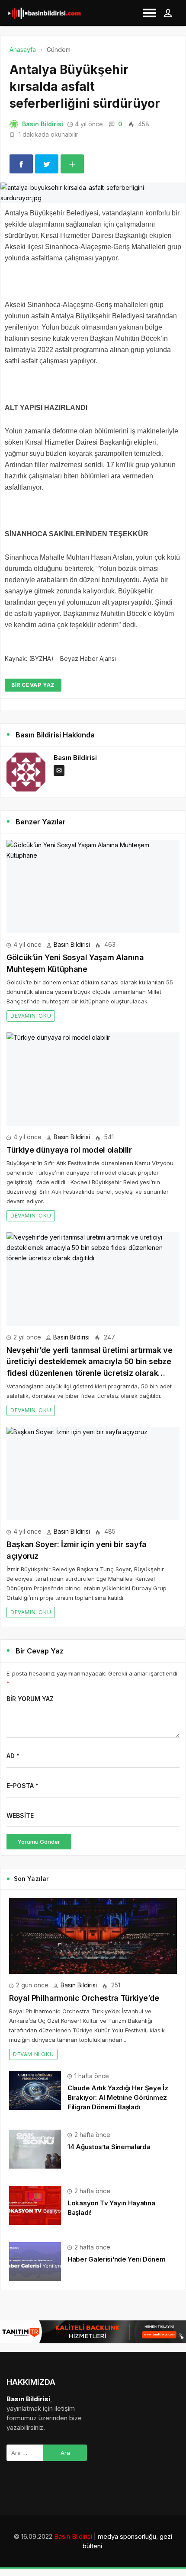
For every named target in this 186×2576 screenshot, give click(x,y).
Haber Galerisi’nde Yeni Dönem (116, 2259)
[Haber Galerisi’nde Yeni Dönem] (35, 2260)
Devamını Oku (31, 1016)
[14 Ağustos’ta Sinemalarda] (35, 2148)
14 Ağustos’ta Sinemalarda (109, 2147)
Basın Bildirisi (43, 124)
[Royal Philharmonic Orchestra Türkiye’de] (93, 1936)
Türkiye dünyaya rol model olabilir (69, 1150)
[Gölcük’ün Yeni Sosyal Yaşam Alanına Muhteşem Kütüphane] (93, 887)
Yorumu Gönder (39, 1842)
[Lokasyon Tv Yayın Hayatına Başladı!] (35, 2204)
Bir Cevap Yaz (33, 685)
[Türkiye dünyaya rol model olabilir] (93, 1079)
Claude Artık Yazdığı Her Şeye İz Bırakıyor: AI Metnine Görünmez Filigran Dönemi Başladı (118, 2097)
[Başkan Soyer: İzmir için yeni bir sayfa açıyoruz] (93, 1474)
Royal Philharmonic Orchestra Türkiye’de (84, 1998)
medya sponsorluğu (127, 2536)
